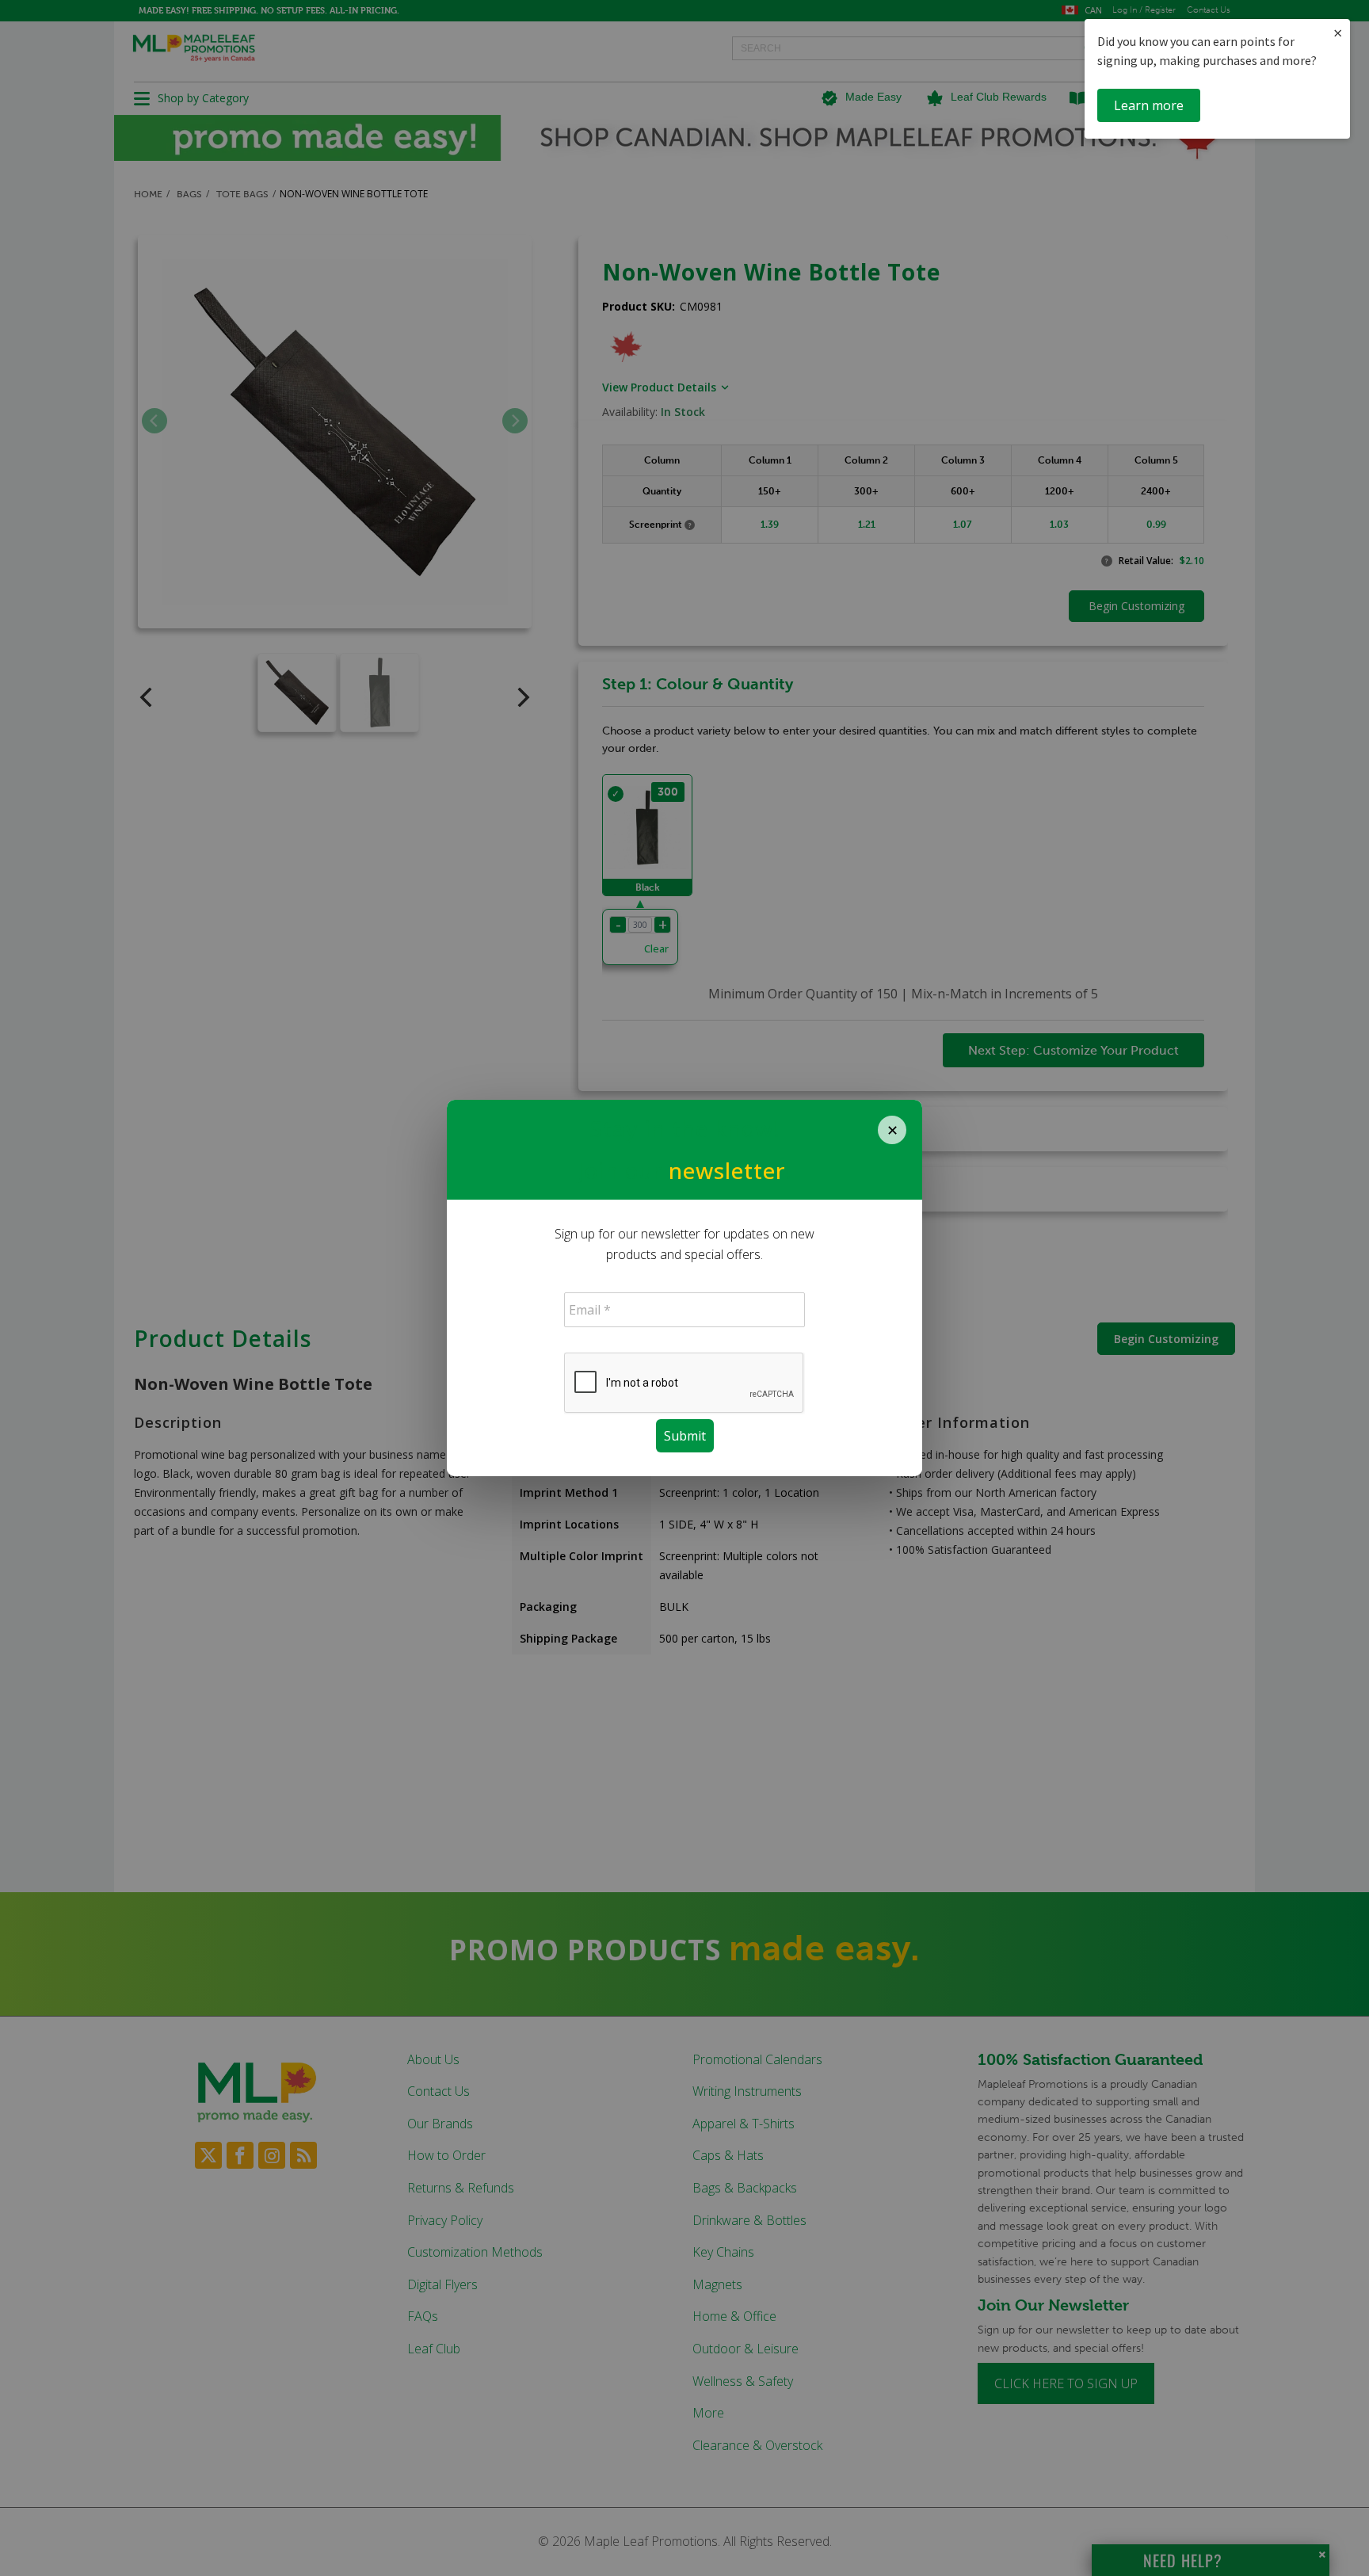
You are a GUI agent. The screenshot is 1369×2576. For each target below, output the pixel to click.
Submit (685, 1436)
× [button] (1338, 33)
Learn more (1149, 105)
